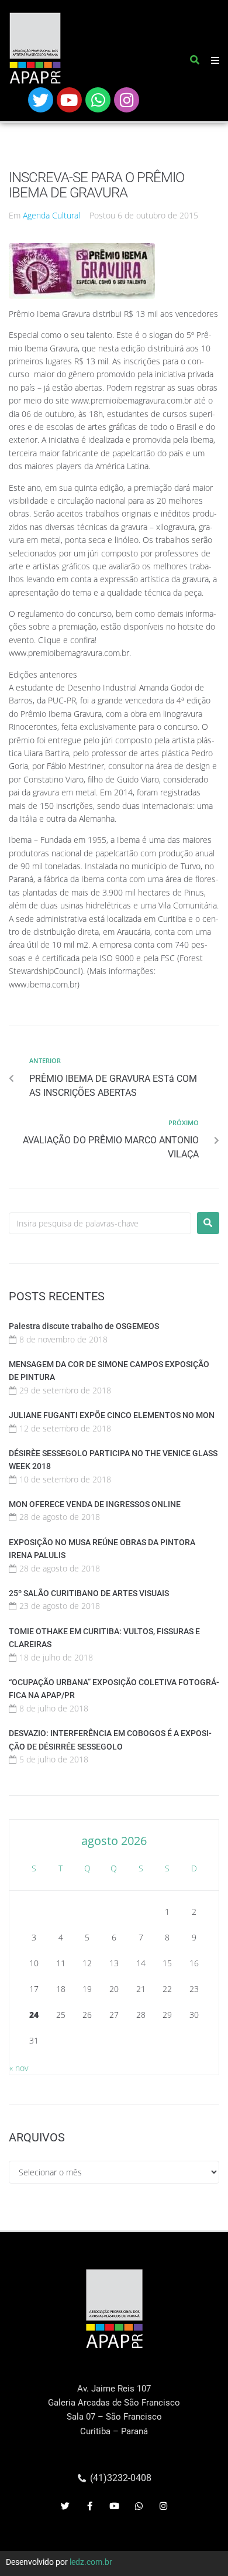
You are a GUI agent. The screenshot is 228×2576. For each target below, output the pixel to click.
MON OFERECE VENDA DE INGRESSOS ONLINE (95, 1504)
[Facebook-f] (89, 2506)
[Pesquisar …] (195, 62)
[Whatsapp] (98, 100)
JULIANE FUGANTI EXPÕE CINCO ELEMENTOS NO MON (112, 1415)
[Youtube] (69, 100)
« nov (19, 2068)
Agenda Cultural (51, 215)
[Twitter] (41, 100)
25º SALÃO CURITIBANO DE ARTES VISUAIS (89, 1593)
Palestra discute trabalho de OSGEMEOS (84, 1326)
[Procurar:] (100, 1223)
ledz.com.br (91, 2562)
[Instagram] (127, 100)
